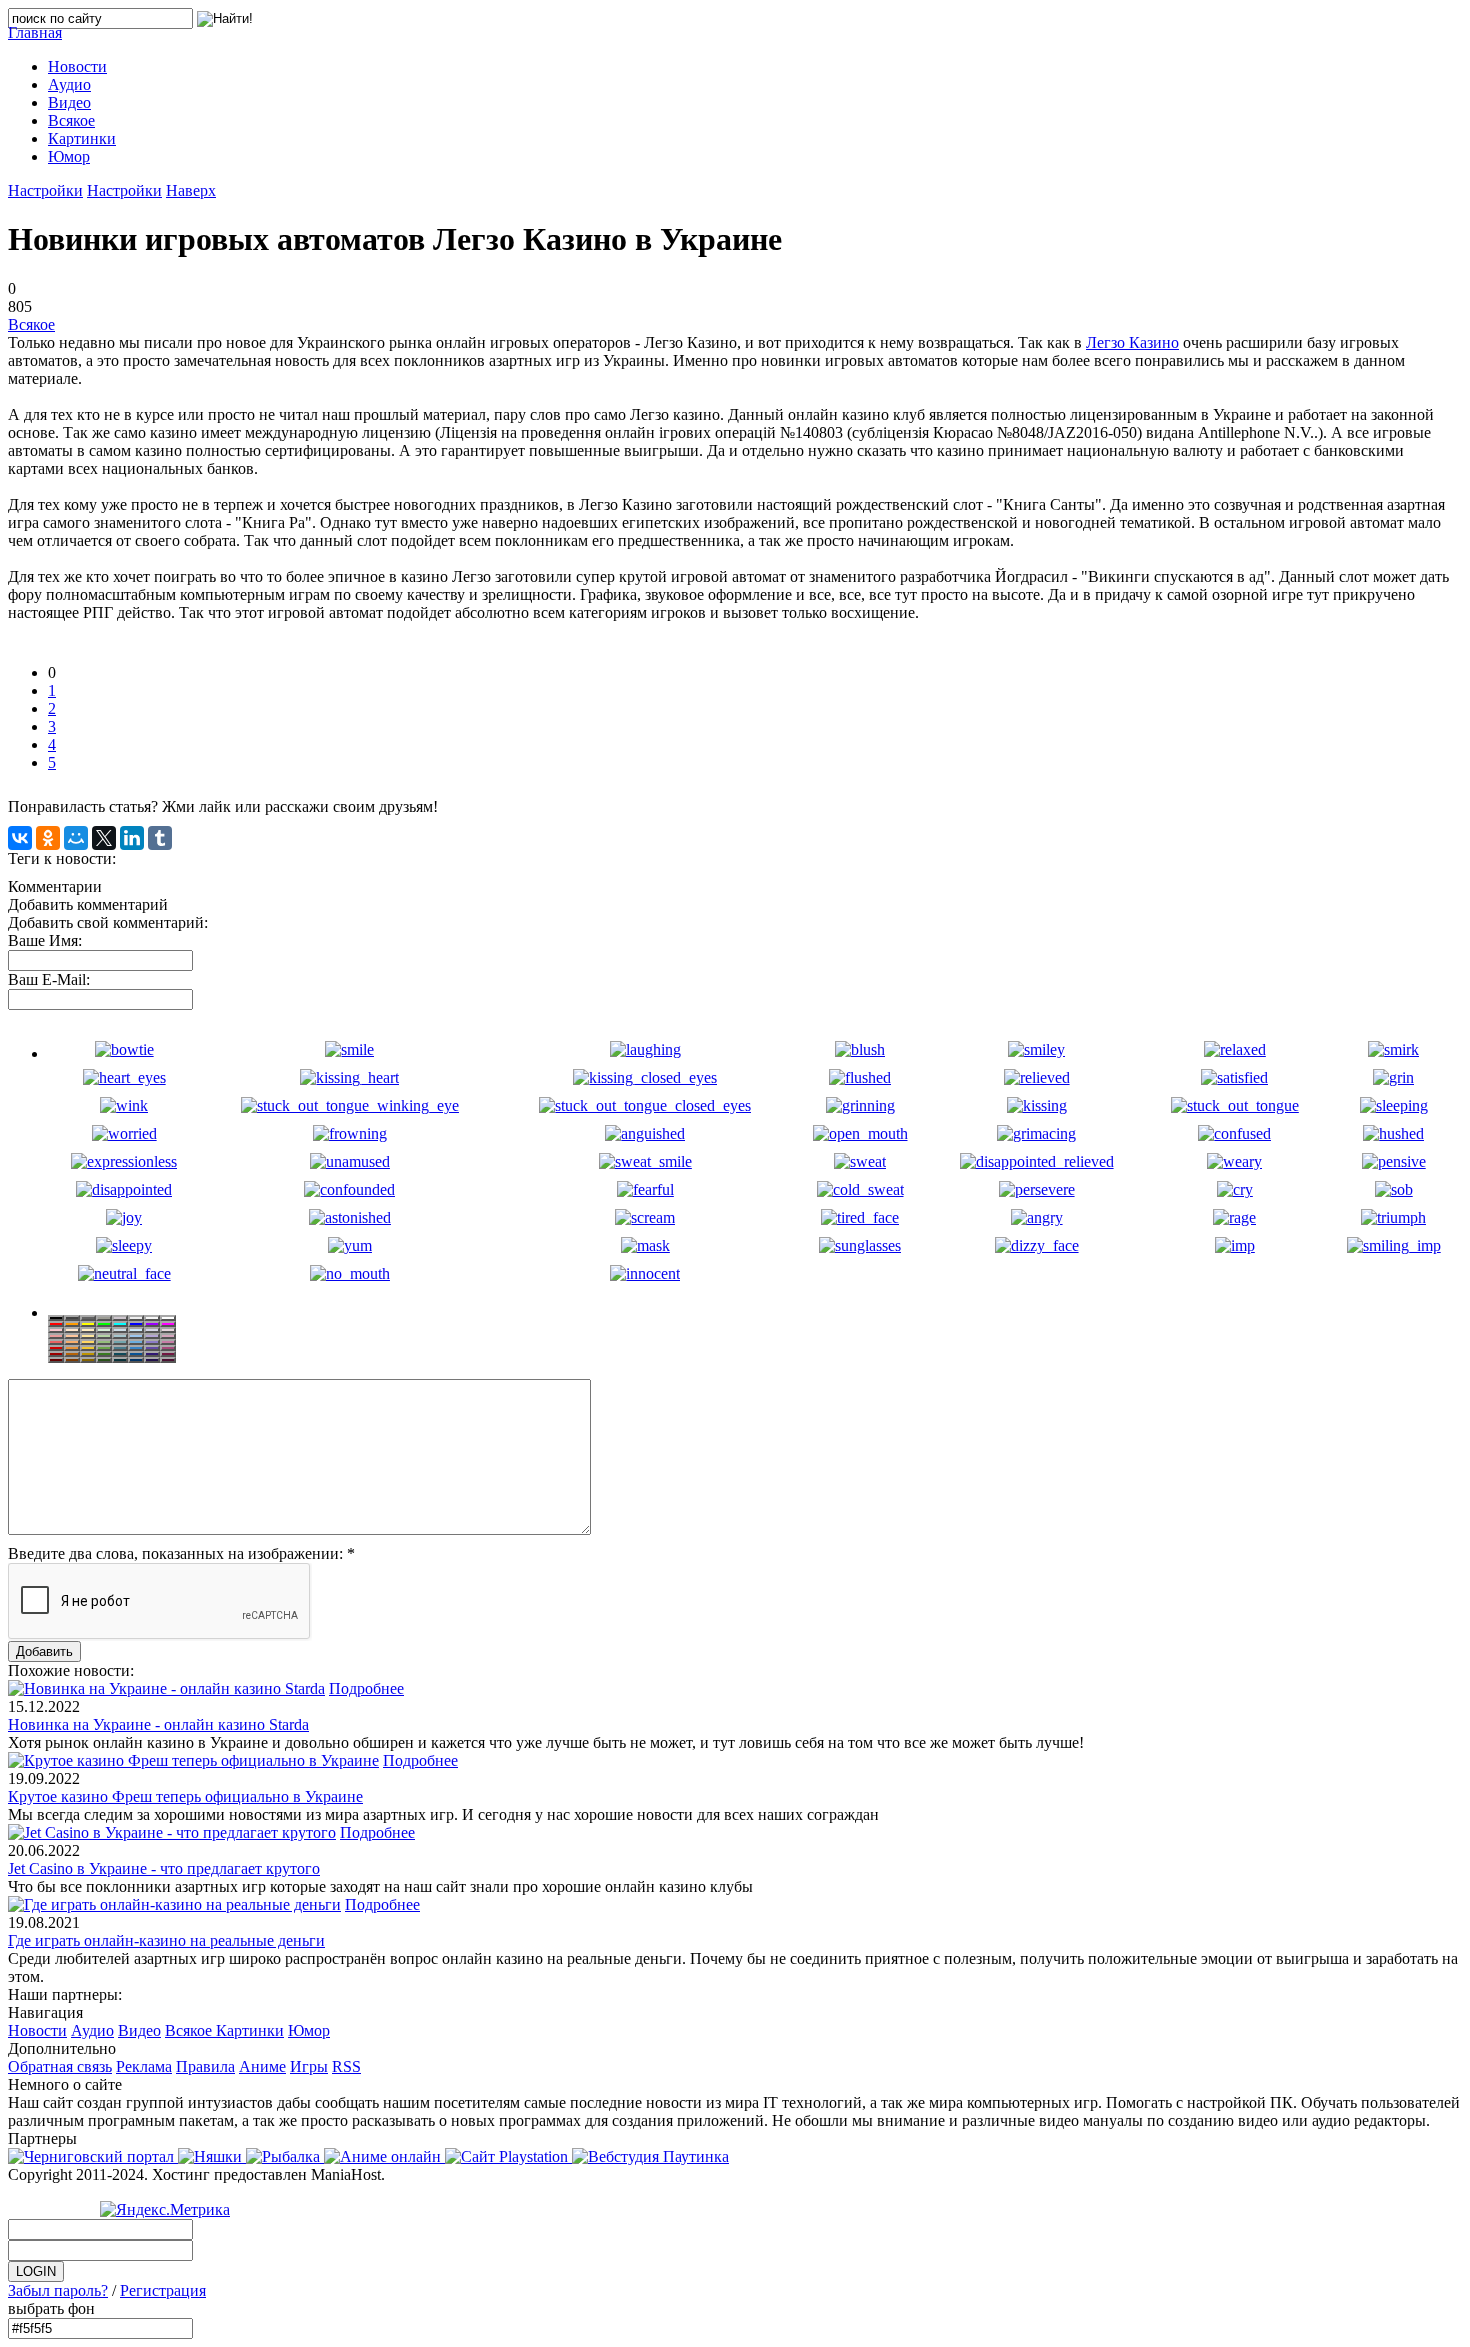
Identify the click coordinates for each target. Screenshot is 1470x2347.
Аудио (92, 2030)
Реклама (144, 2066)
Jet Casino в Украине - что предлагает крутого (164, 1868)
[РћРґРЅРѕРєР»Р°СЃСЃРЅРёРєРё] (48, 838)
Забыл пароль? (58, 2290)
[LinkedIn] (132, 838)
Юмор (309, 2030)
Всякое (31, 324)
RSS (346, 2066)
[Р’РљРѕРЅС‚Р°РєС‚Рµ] (20, 838)
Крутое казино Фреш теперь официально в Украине (185, 1796)
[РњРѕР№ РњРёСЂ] (76, 838)
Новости (37, 2030)
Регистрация (163, 2290)
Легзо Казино (1132, 342)
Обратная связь (60, 2066)
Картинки (250, 2030)
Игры (309, 2066)
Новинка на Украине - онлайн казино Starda (158, 1724)
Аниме (262, 2066)
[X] (104, 838)
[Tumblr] (160, 838)
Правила (205, 2066)
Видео (139, 2030)
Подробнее (366, 1688)
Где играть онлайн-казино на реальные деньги (166, 1940)
